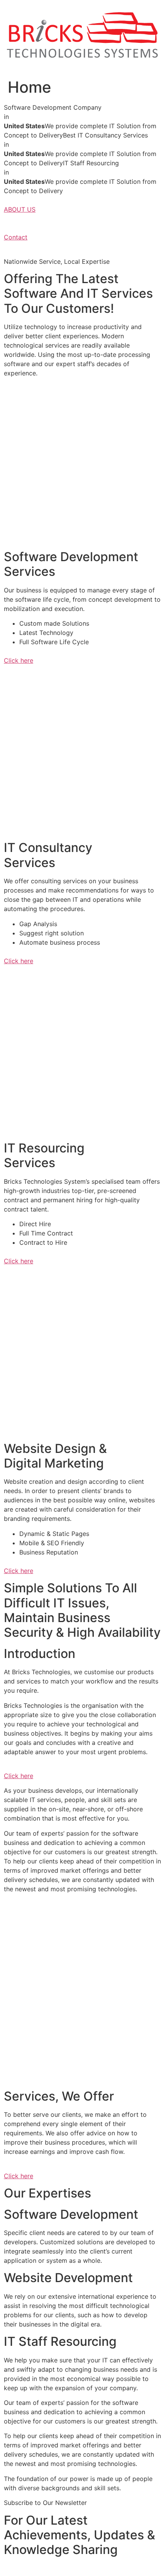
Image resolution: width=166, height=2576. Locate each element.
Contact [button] (16, 237)
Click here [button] (19, 660)
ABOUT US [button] (20, 209)
